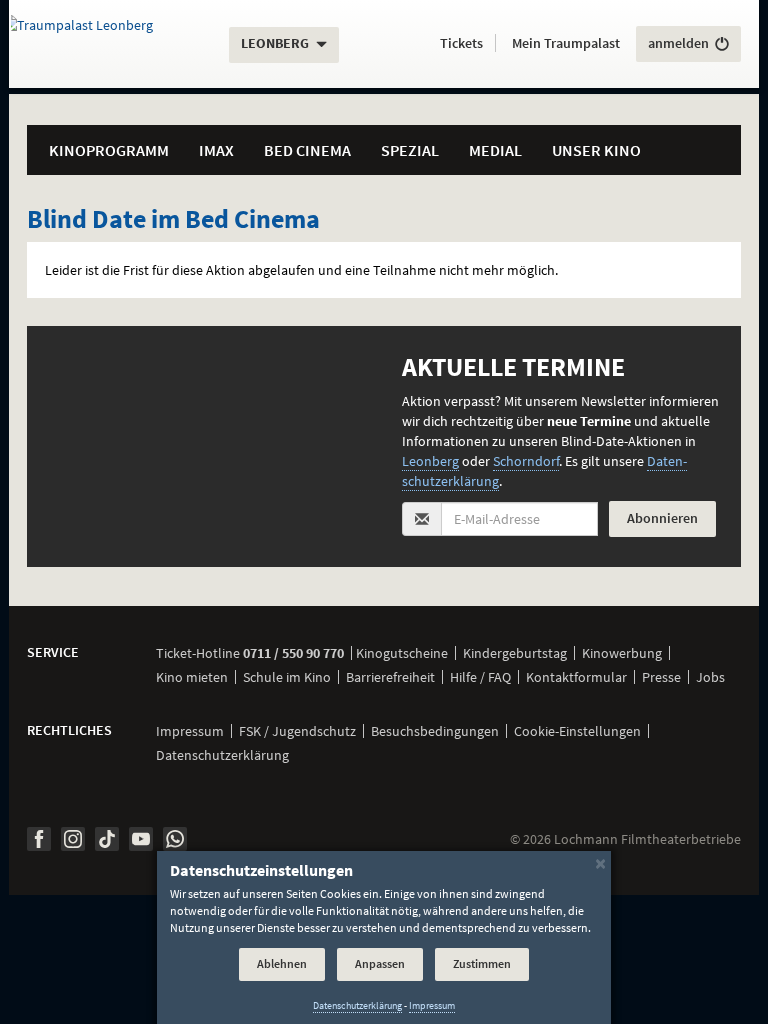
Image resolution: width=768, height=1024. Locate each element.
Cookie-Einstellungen (577, 731)
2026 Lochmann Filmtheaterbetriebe (625, 839)
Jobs (710, 677)
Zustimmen (482, 963)
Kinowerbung (622, 653)
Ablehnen (282, 963)
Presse (661, 677)
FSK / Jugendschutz (297, 731)
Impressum (190, 731)
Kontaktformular (576, 677)
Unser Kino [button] (596, 150)
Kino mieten (192, 677)
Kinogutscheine (402, 653)
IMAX (216, 150)
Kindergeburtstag (515, 653)
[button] (461, 44)
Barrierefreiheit (390, 677)
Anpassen (380, 963)
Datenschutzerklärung (222, 755)
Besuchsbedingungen (435, 731)
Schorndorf (526, 461)
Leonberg (430, 461)
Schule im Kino (287, 677)
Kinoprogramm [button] (109, 150)
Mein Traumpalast (566, 43)
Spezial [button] (410, 150)
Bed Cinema (307, 150)
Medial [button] (495, 150)
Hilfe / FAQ (480, 677)
